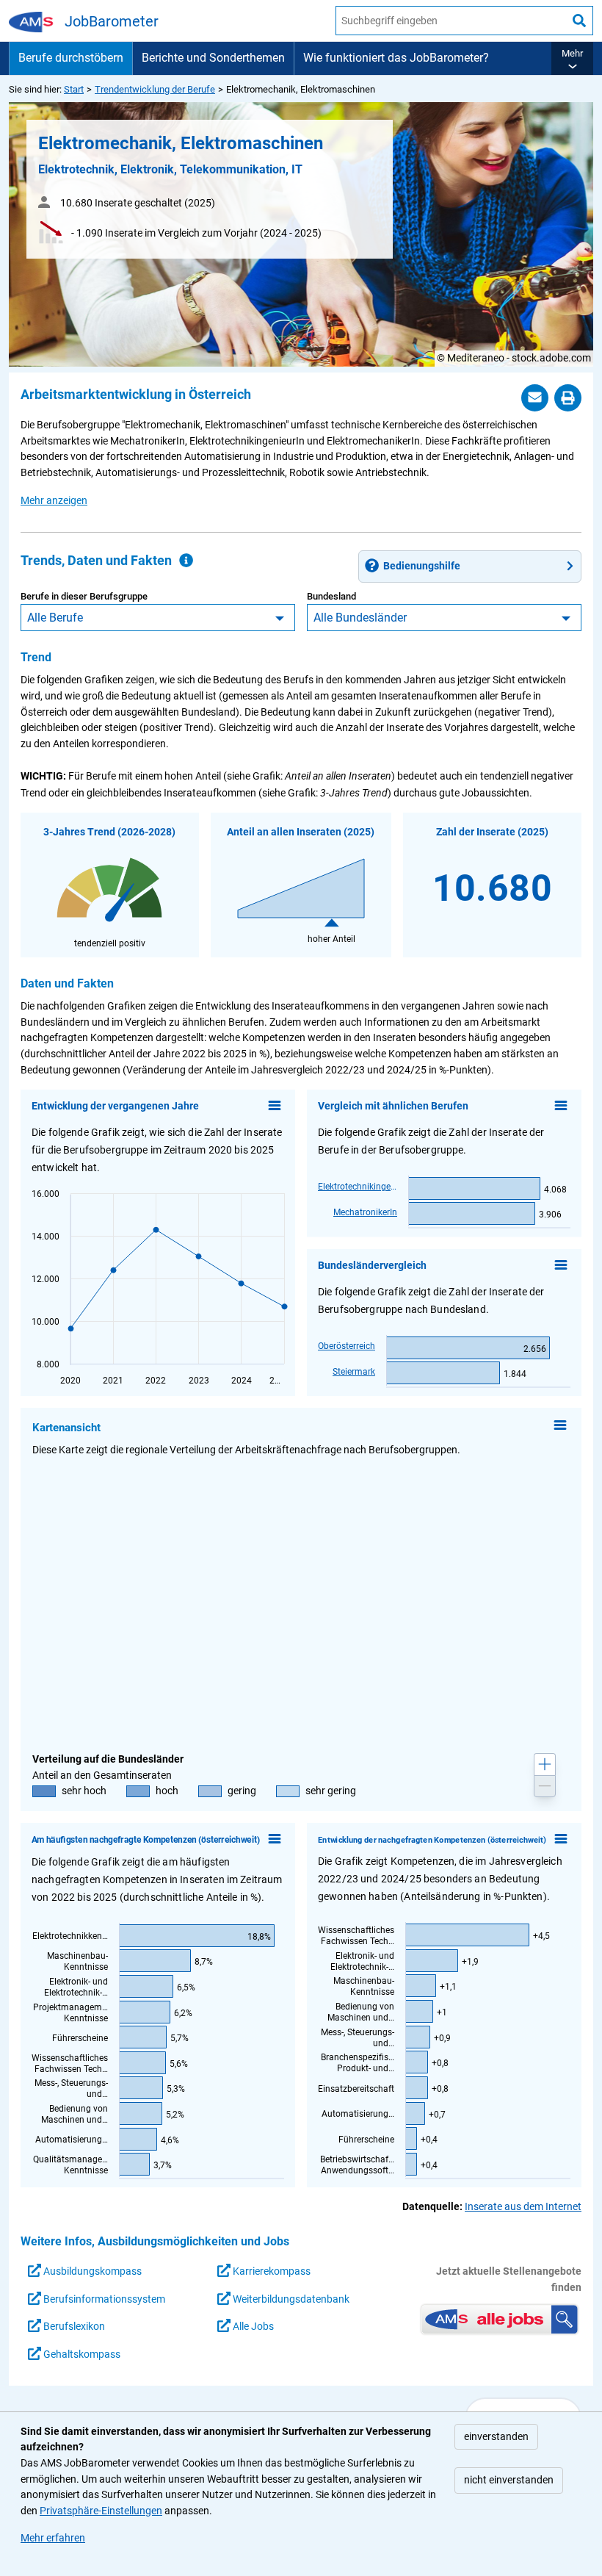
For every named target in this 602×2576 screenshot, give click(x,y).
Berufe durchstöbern (71, 58)
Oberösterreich (347, 1346)
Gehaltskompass (81, 2354)
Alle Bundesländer (360, 618)
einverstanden (496, 2437)
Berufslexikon (73, 2327)
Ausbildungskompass (91, 2271)
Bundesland (331, 596)
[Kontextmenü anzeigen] (275, 1106)
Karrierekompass (271, 2271)
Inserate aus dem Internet (523, 2207)
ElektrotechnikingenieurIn (358, 1187)
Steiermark (354, 1372)
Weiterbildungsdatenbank (290, 2299)
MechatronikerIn (365, 1212)
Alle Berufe (55, 618)
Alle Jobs (252, 2327)
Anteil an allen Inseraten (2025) (301, 832)
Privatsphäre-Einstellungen (101, 2511)
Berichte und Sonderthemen (213, 58)
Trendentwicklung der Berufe (155, 89)
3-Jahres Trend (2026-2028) (109, 832)
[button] (572, 58)
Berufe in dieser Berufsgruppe (84, 596)
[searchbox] (451, 21)
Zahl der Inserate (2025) (492, 832)
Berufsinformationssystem (103, 2299)
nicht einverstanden (509, 2480)
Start (74, 89)
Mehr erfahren (53, 2538)
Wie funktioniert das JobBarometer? (396, 58)
